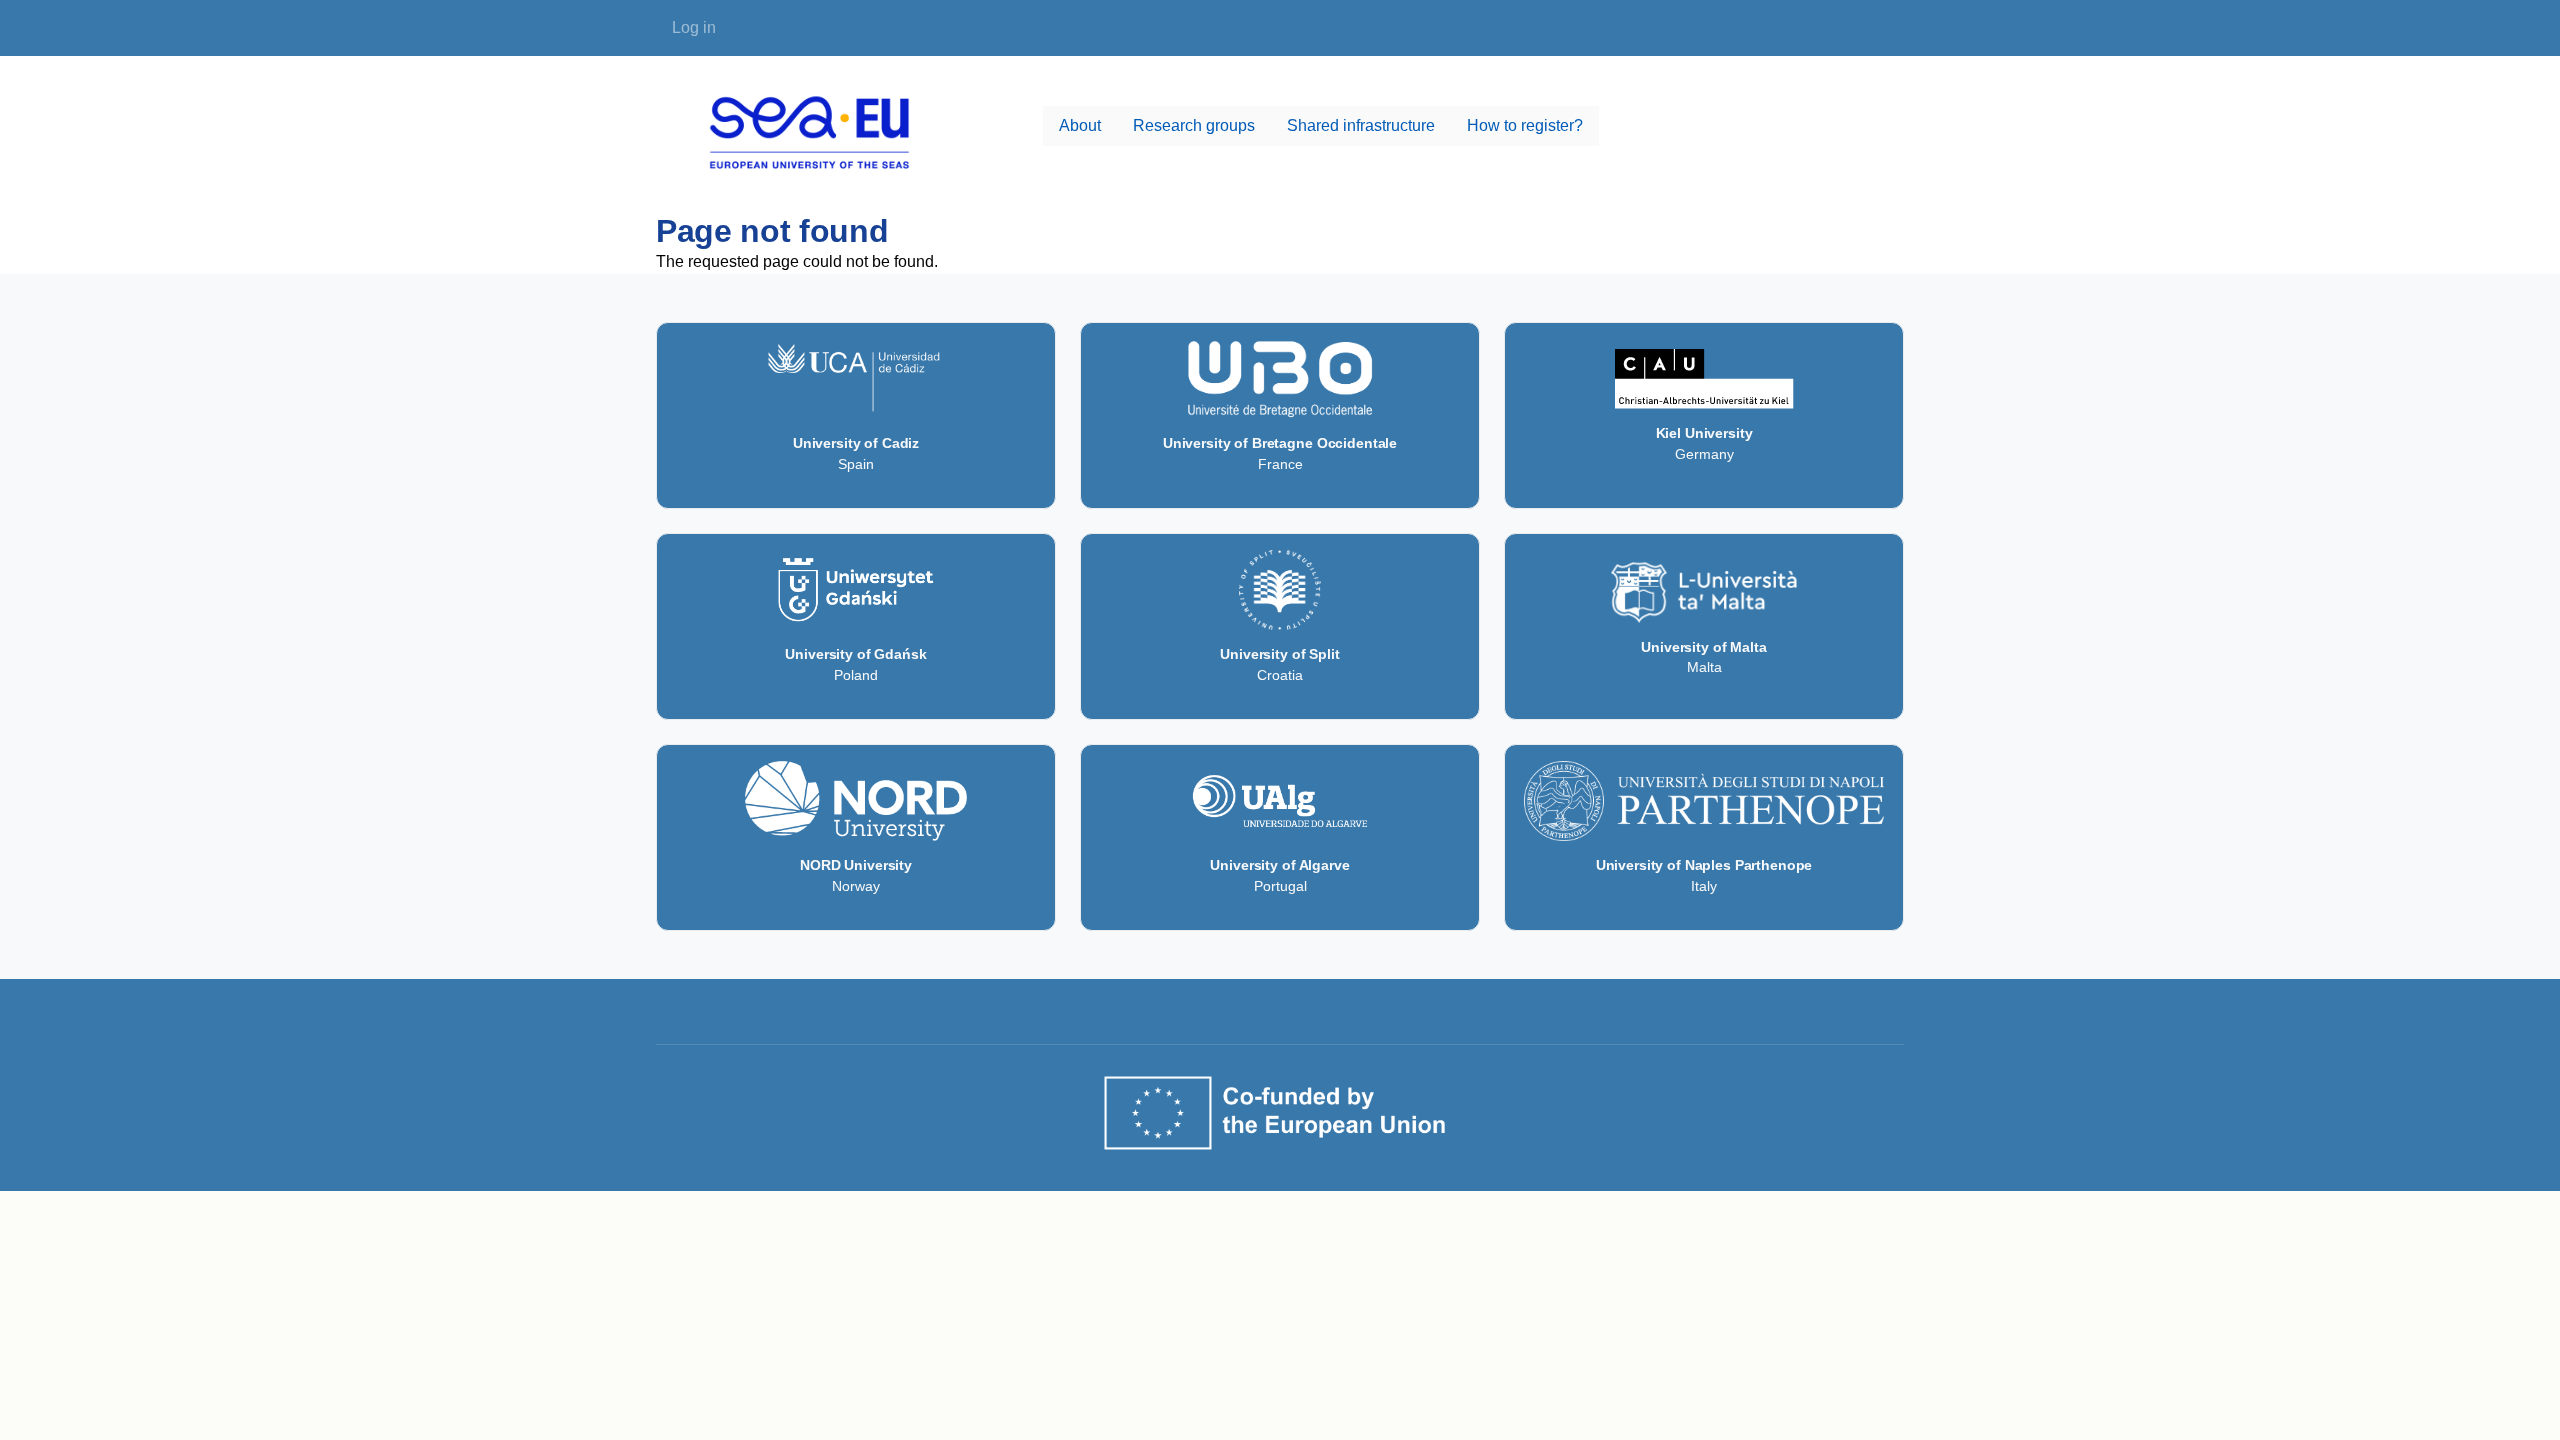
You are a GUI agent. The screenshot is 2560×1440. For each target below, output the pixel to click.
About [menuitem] (1080, 125)
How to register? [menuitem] (1525, 125)
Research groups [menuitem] (1194, 125)
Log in (694, 27)
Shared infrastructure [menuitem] (1361, 125)
